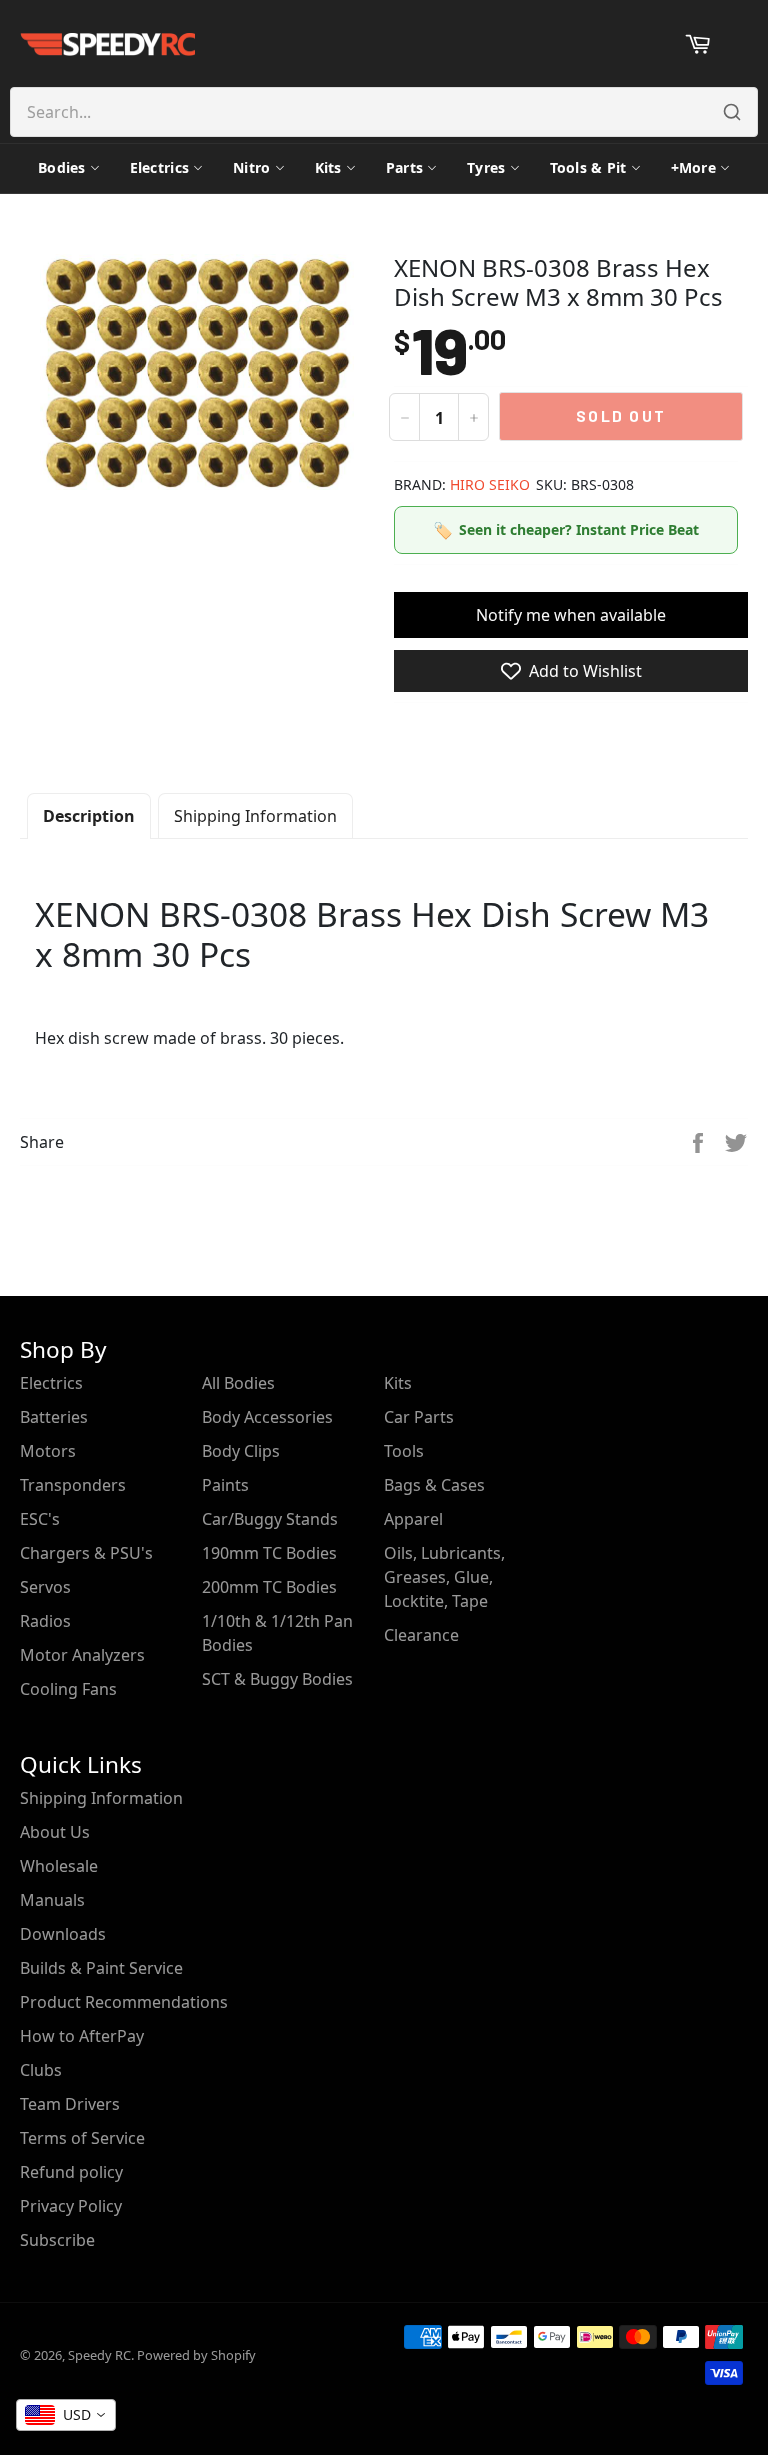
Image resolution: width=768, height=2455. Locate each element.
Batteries (54, 1417)
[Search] (732, 112)
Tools (404, 1451)
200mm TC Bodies (269, 1587)
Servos (45, 1587)
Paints (225, 1485)
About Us (55, 1832)
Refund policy (71, 2172)
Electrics (160, 167)
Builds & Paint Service (101, 1968)
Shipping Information (255, 816)
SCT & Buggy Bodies (277, 1679)
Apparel (413, 1519)
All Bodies (238, 1383)
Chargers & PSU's (86, 1553)
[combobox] (66, 2415)
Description (89, 816)
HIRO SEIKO (490, 484)
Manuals (52, 1900)
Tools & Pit (588, 167)
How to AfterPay (82, 2036)
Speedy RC (99, 2355)
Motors (48, 1451)
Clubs (41, 2070)
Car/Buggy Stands (270, 1519)
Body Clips (241, 1451)
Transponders (73, 1485)
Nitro (251, 167)
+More (693, 167)
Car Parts (419, 1417)
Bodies (62, 167)
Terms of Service (82, 2138)
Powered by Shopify (196, 2355)
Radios (45, 1621)
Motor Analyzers (82, 1655)
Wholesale (59, 1866)
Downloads (63, 1934)
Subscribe (57, 2240)
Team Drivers (70, 2104)
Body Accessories (267, 1417)
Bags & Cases (434, 1485)
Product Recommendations (124, 2002)
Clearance (421, 1635)
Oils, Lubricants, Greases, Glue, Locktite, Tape (444, 1577)
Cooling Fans (68, 1689)
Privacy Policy (71, 2206)
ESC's (40, 1519)
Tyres (486, 167)
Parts (404, 167)
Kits (328, 167)
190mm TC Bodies (269, 1553)
